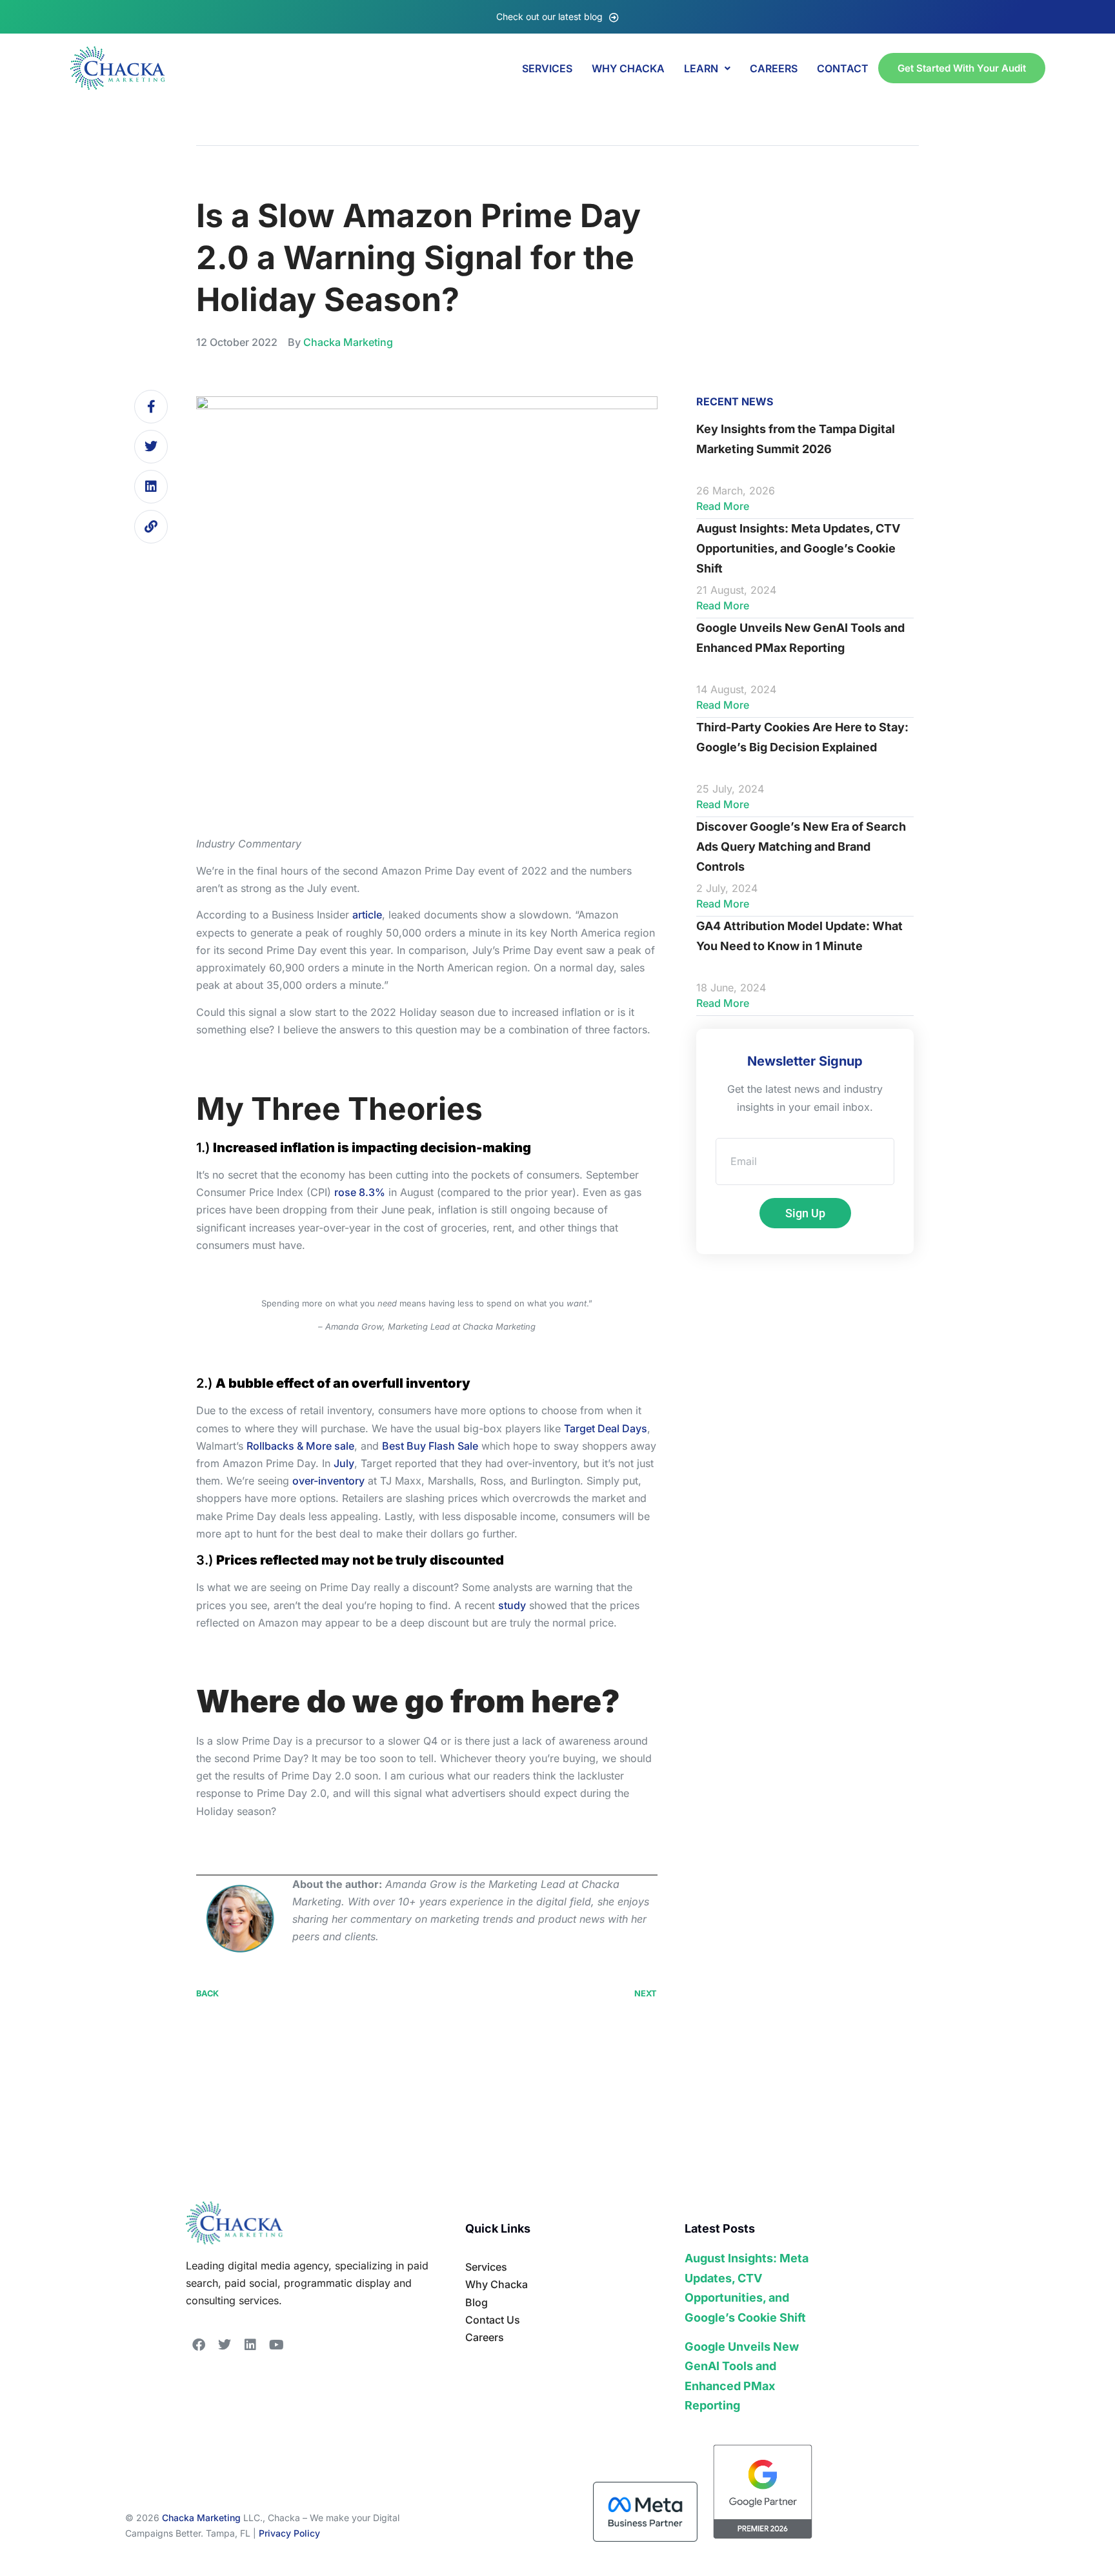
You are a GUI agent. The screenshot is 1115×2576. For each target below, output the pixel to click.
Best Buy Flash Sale (430, 1446)
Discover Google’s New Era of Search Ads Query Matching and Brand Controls (801, 846)
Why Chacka (497, 2284)
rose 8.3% (360, 1192)
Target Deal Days (606, 1428)
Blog (477, 2302)
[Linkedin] (151, 487)
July (344, 1463)
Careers (485, 2337)
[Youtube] (276, 2345)
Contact (843, 68)
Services (547, 68)
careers (774, 68)
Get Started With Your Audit (962, 68)
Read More (723, 506)
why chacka (628, 68)
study (512, 1605)
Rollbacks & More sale (300, 1446)
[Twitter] (151, 447)
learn (701, 68)
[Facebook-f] (151, 407)
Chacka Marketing (201, 2518)
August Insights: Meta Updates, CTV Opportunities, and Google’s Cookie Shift (798, 548)
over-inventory (328, 1481)
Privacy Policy (289, 2533)
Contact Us (493, 2320)
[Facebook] (199, 2345)
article (367, 915)
